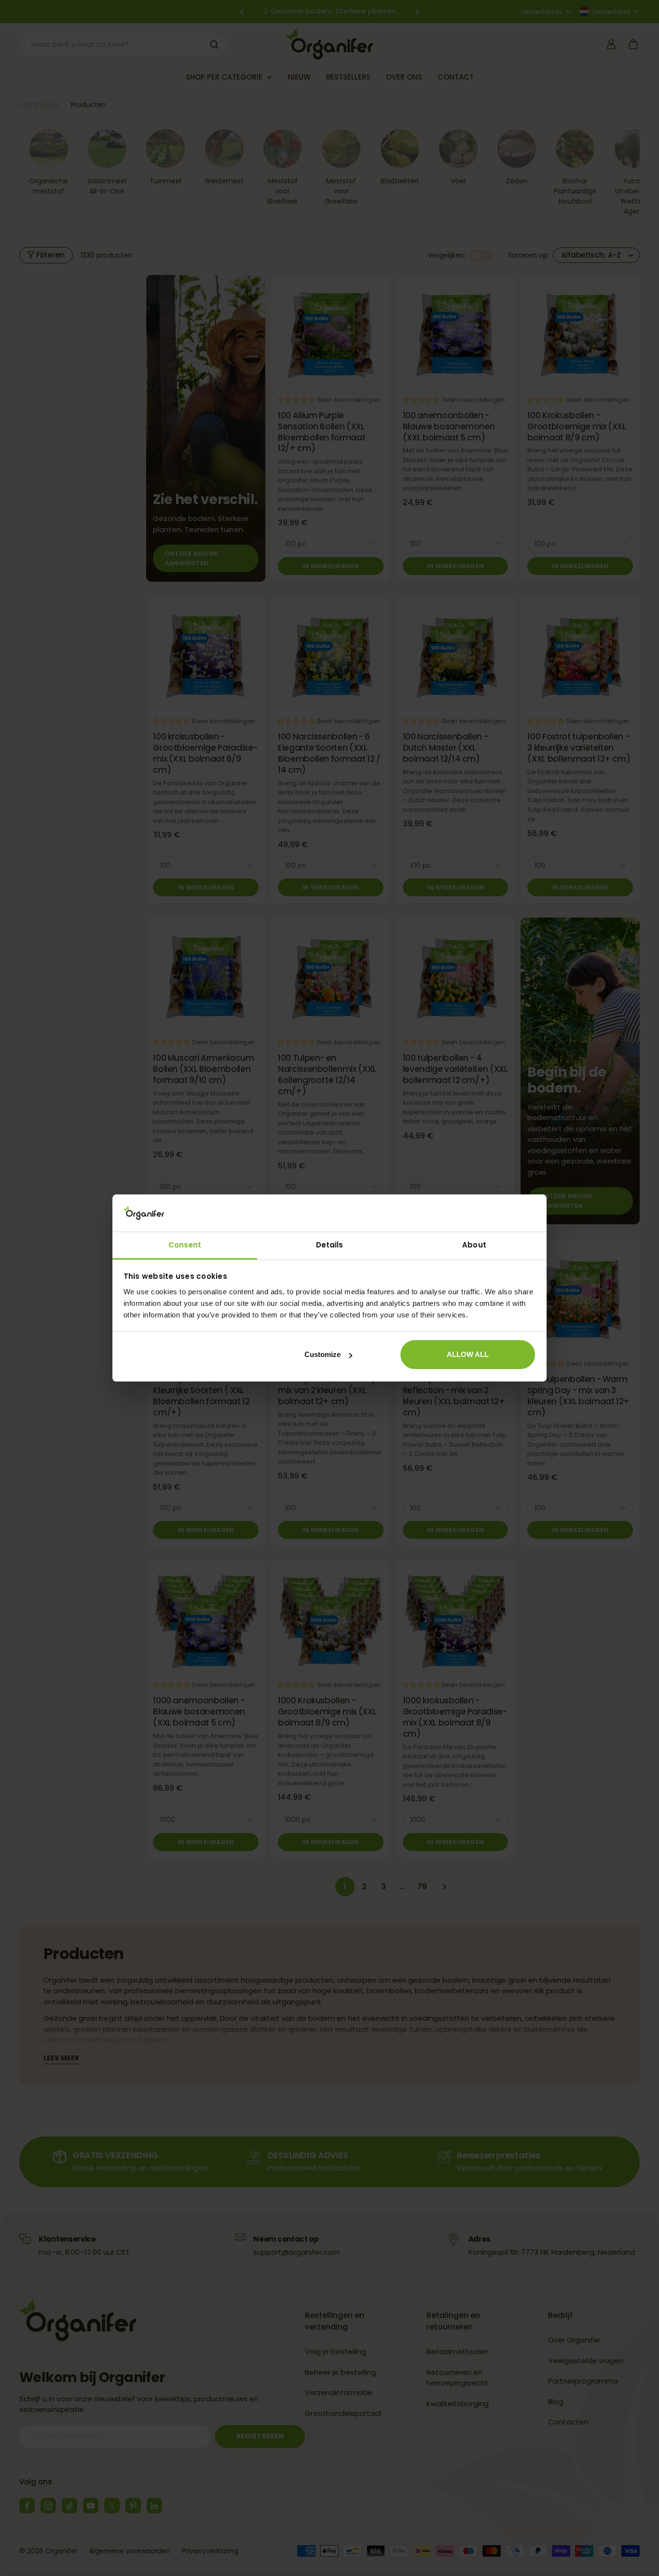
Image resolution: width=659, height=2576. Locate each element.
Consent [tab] (185, 1245)
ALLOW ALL (468, 1354)
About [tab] (474, 1245)
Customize (323, 1354)
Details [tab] (330, 1245)
